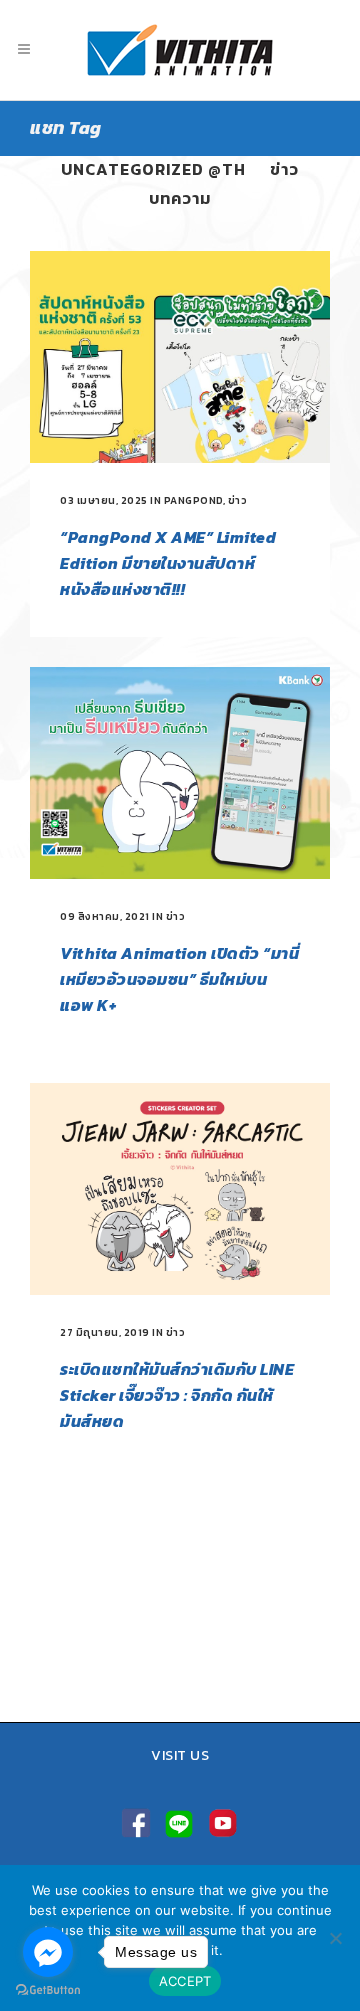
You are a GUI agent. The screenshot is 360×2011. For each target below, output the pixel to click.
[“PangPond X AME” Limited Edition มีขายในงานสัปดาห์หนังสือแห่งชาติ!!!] (180, 357)
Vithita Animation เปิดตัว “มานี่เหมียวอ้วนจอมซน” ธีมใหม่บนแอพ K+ (179, 979)
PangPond (193, 500)
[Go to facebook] (48, 1952)
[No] (335, 1938)
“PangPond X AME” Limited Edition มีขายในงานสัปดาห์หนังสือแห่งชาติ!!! (168, 563)
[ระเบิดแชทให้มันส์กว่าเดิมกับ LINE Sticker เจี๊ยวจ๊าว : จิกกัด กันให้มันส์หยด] (180, 1189)
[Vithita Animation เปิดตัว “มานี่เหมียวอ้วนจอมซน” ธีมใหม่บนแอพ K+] (180, 773)
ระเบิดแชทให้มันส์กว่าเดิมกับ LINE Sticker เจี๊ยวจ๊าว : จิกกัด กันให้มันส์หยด (177, 1395)
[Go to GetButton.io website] (48, 1990)
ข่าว (238, 500)
